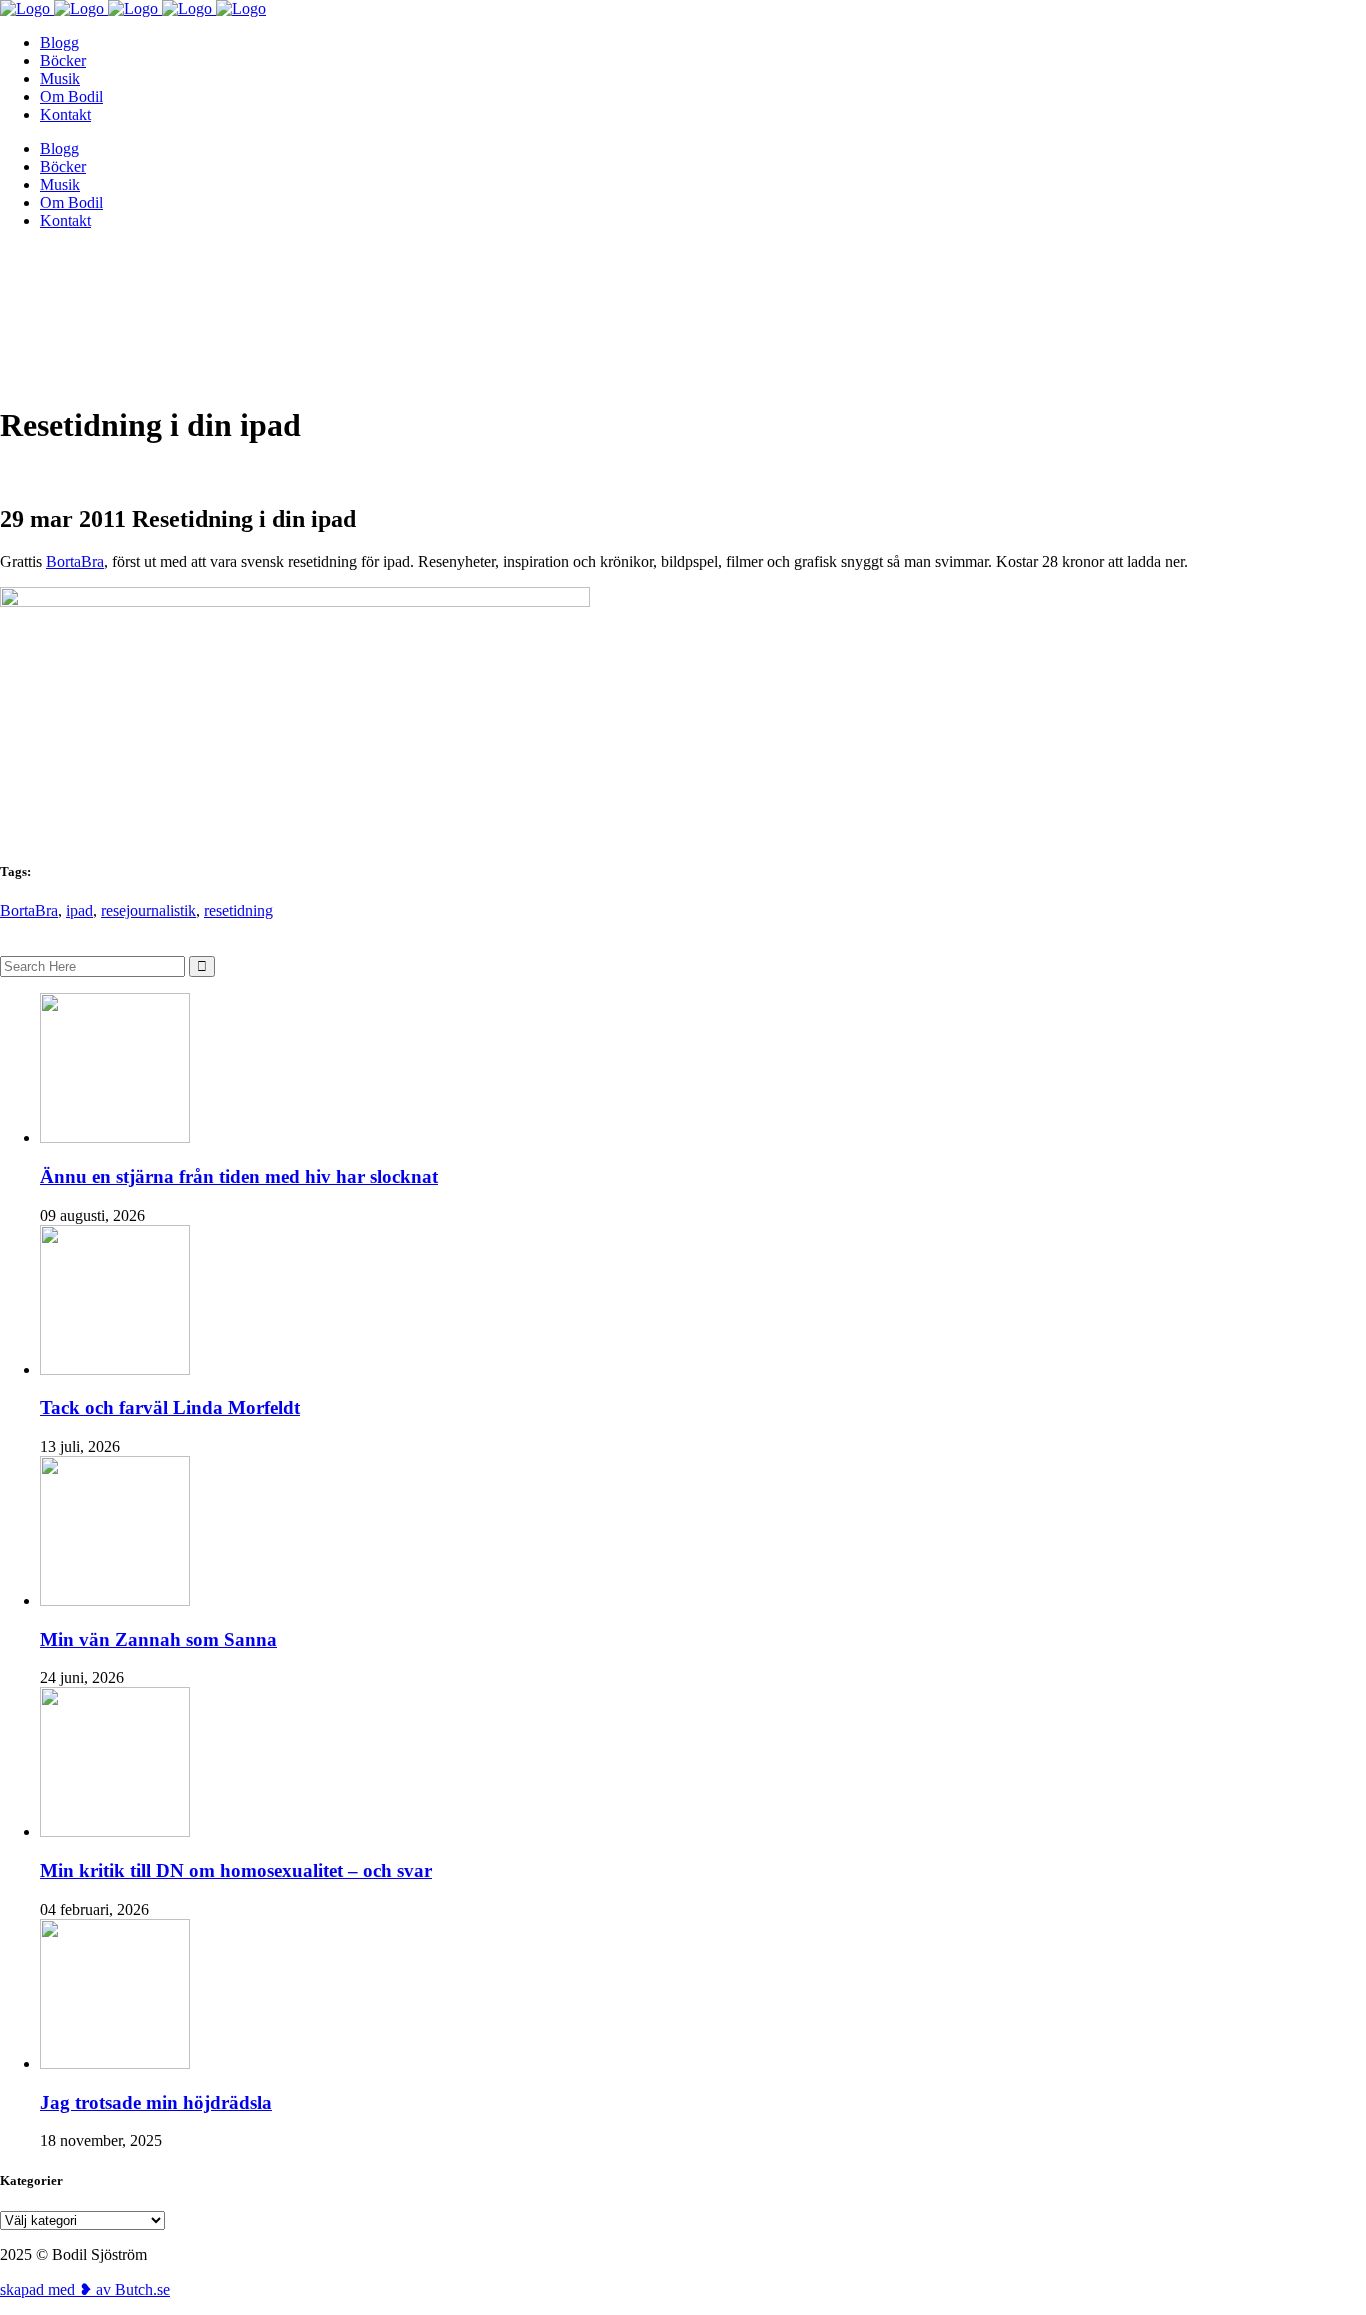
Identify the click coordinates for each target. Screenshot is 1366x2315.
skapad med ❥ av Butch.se (85, 2289)
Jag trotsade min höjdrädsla (156, 2102)
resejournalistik (148, 910)
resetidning (238, 910)
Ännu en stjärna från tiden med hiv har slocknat (239, 1176)
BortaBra (75, 561)
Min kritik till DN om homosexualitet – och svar (236, 1870)
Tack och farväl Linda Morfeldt (170, 1407)
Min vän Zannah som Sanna (158, 1639)
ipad (79, 910)
